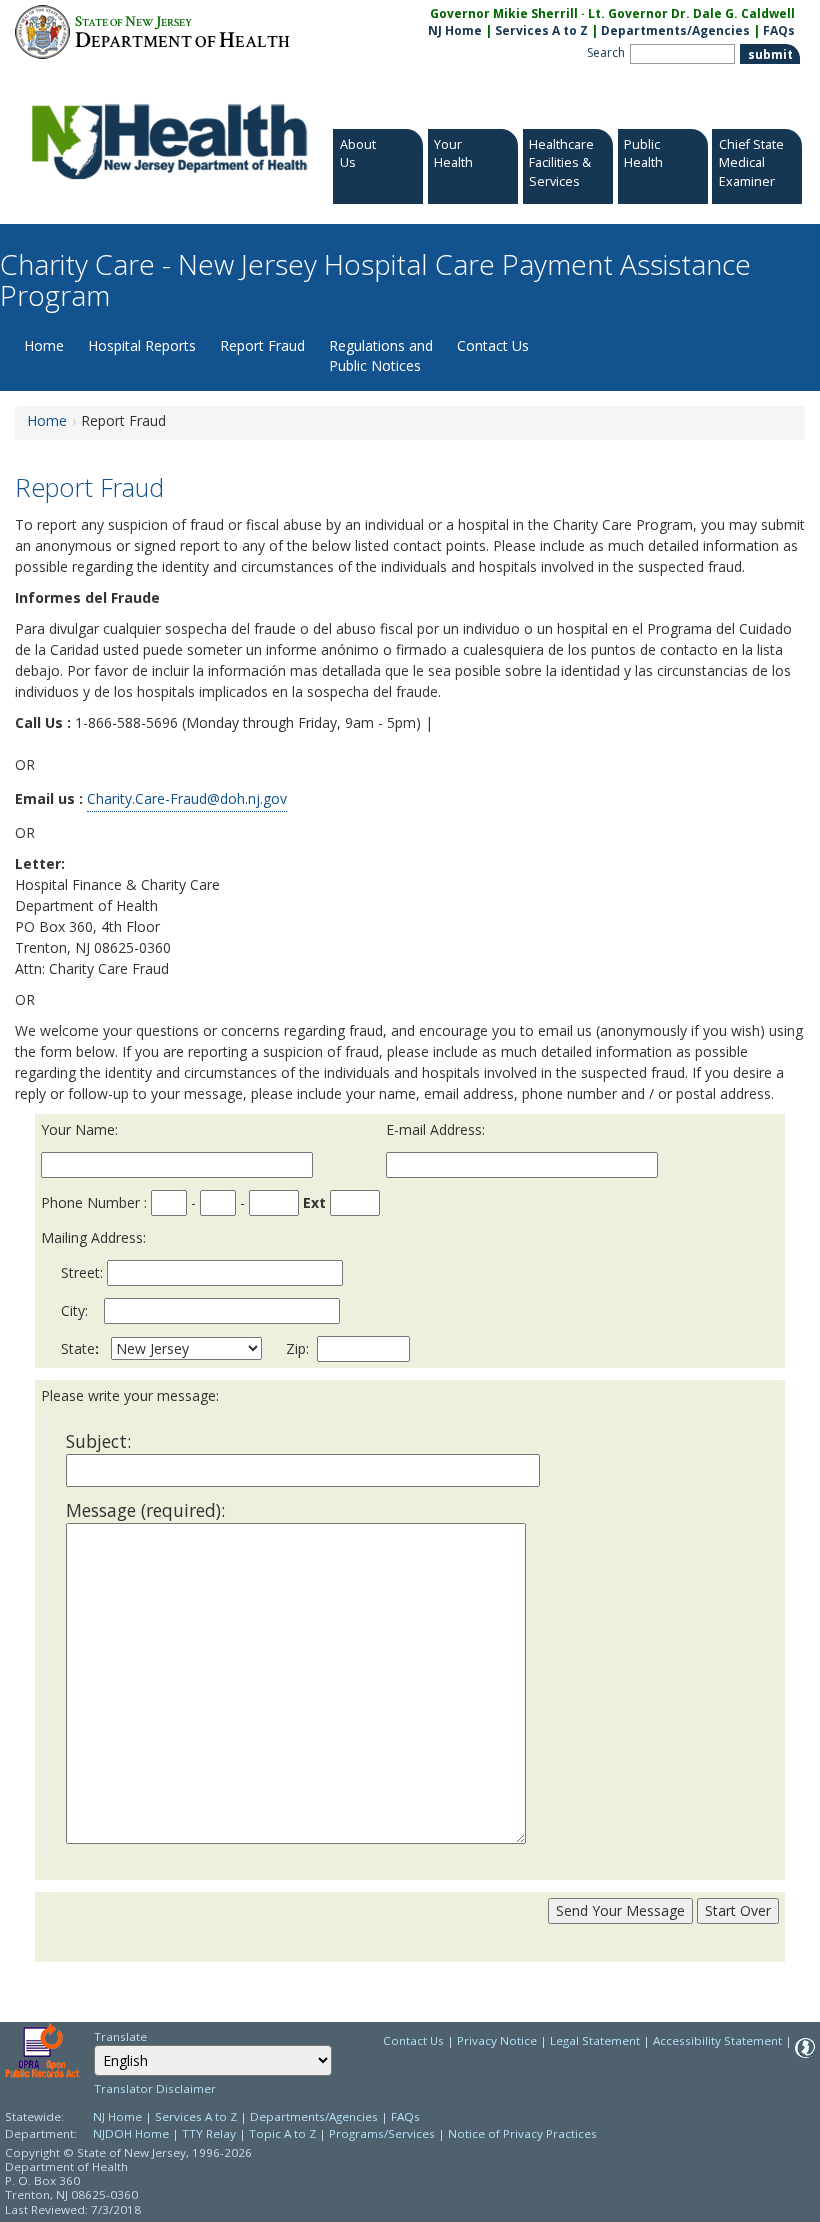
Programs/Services (382, 2133)
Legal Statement (595, 2040)
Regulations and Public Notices (381, 355)
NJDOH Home (131, 2133)
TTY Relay (210, 2133)
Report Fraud (262, 345)
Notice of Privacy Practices (522, 2133)
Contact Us (493, 345)
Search (606, 52)
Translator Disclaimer (155, 2088)
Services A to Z (541, 30)
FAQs (779, 30)
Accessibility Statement (717, 2040)
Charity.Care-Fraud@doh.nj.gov (187, 798)
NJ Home (455, 30)
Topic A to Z (282, 2133)
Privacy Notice (497, 2040)
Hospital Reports (142, 345)
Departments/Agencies (675, 30)
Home (44, 345)
